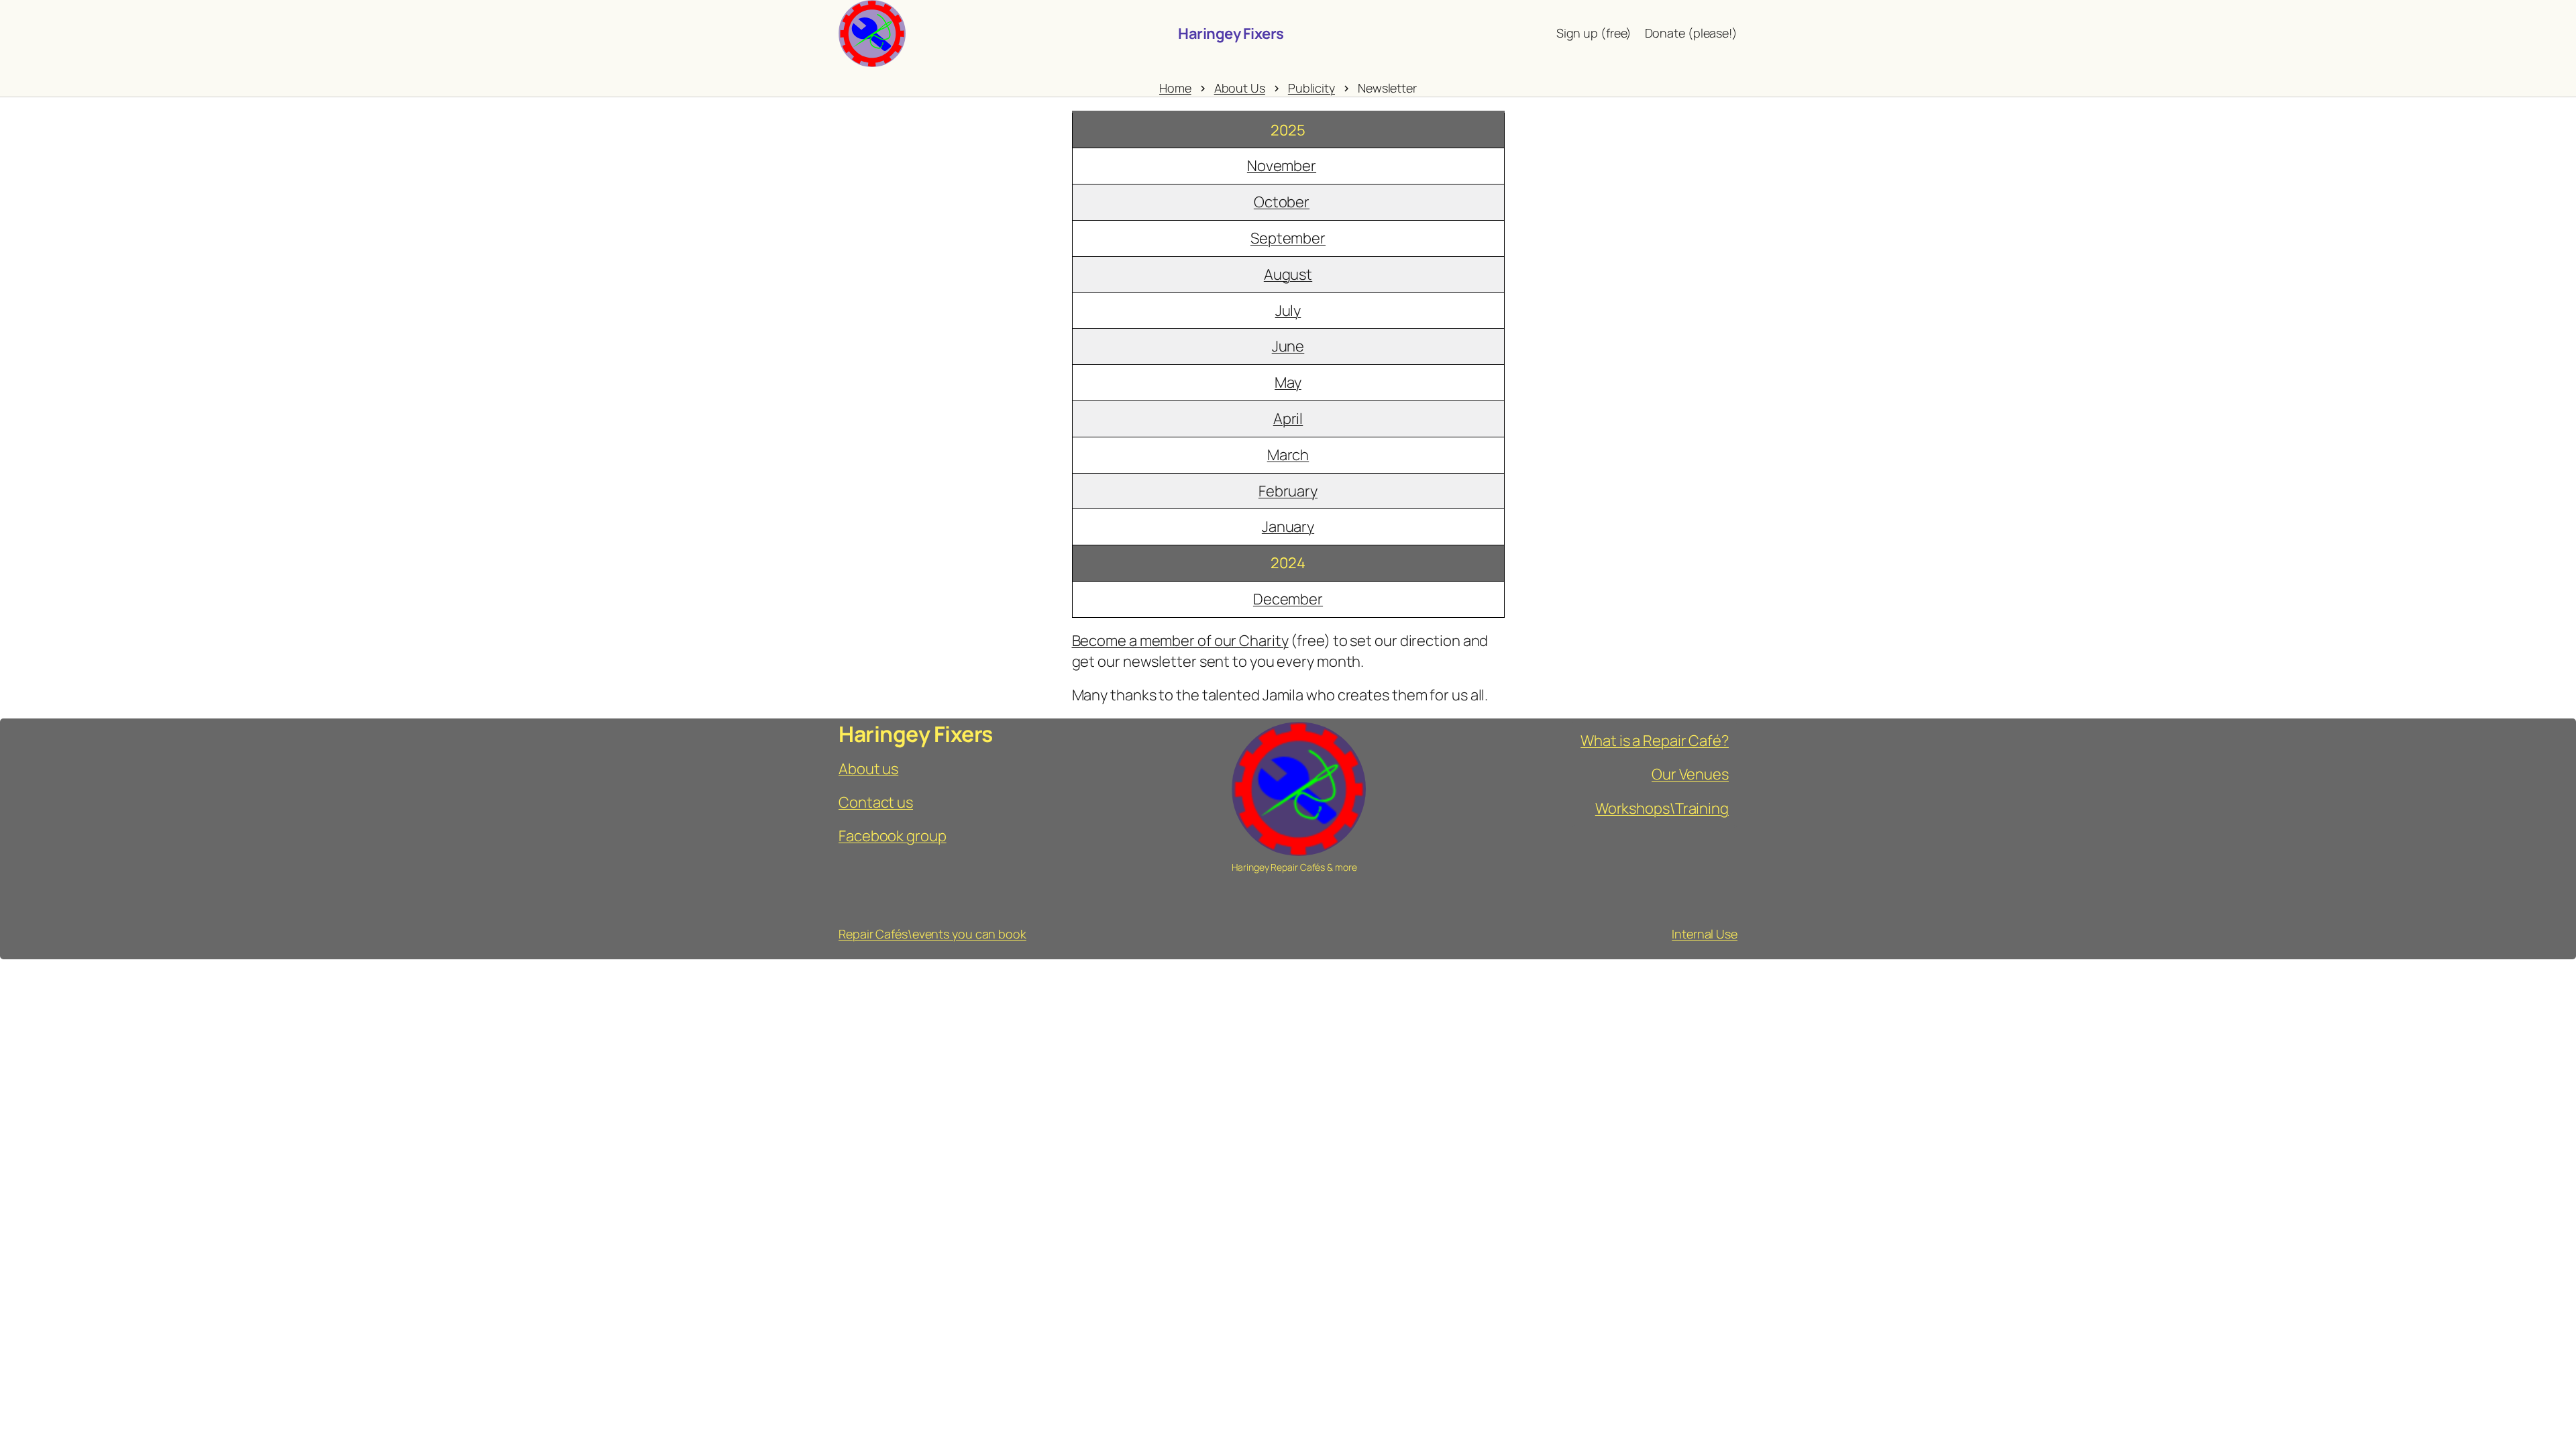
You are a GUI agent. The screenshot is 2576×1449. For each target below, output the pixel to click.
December (1288, 599)
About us (868, 769)
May (1288, 382)
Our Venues (1690, 774)
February (1288, 491)
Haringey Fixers (1231, 34)
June (1288, 346)
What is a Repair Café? (1655, 741)
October (1282, 202)
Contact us (876, 802)
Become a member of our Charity (1180, 641)
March (1288, 455)
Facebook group (893, 836)
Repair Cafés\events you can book (932, 934)
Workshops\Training (1662, 808)
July (1288, 311)
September (1288, 238)
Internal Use (1705, 934)
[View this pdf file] (1323, 166)
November (1282, 166)
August (1288, 274)
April (1288, 419)
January (1288, 527)
